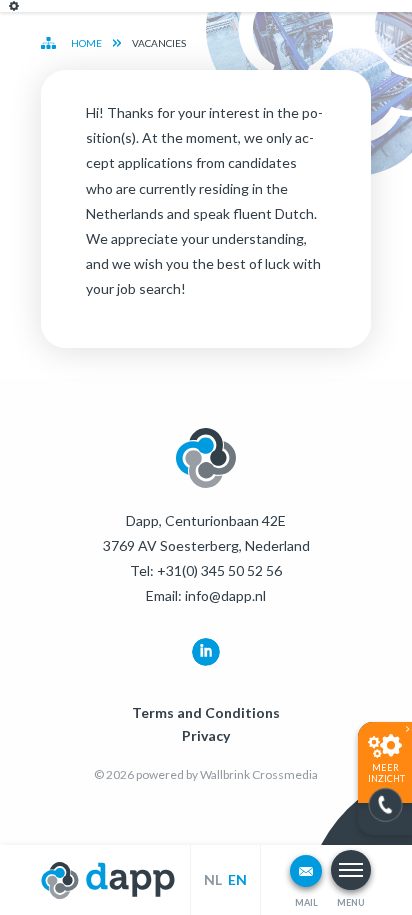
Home (86, 43)
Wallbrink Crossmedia (259, 774)
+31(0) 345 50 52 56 (219, 570)
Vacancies (159, 43)
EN (237, 879)
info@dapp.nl (225, 595)
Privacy (206, 735)
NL (213, 879)
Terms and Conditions (206, 712)
